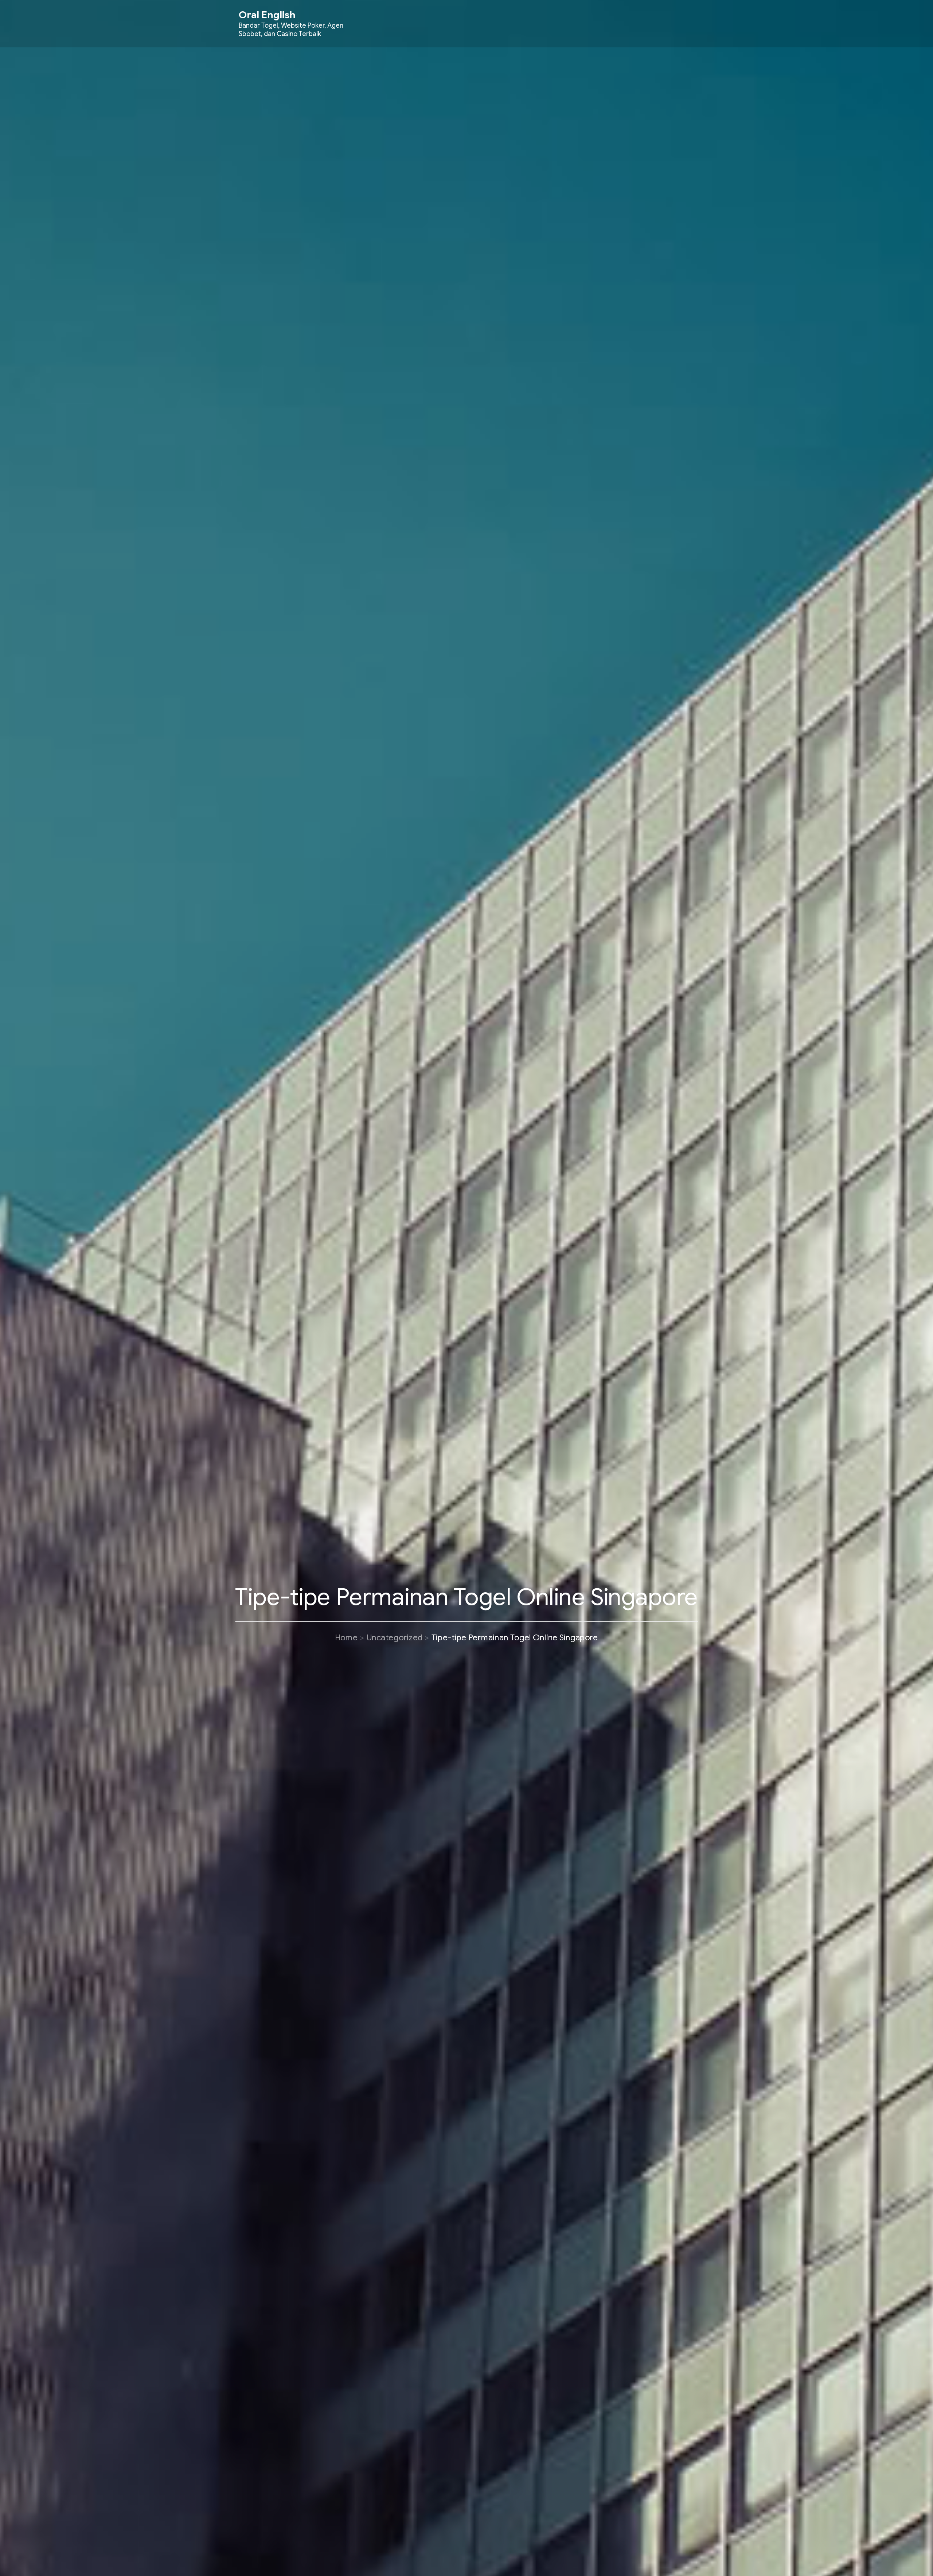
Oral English (267, 15)
